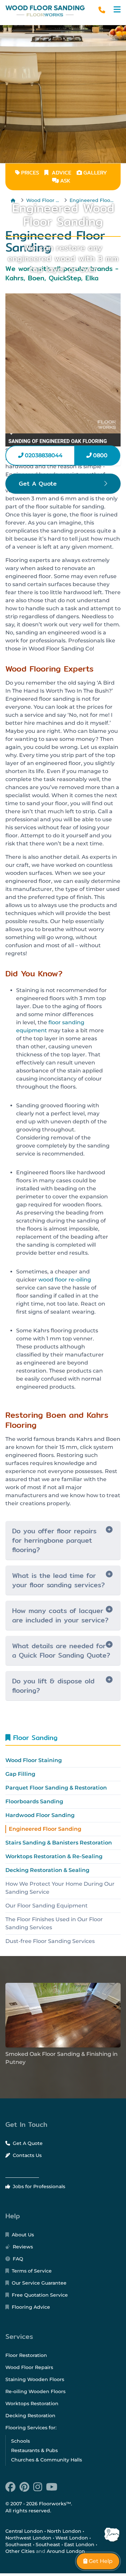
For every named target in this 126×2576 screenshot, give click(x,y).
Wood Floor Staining (34, 1760)
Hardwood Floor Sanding (40, 1815)
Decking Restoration (30, 2416)
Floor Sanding (34, 1737)
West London (72, 2538)
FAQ (17, 2259)
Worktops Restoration (32, 2404)
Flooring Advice (30, 2307)
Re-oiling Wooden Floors (35, 2391)
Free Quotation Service (39, 2295)
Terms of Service (31, 2271)
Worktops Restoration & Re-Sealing (54, 1856)
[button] (117, 10)
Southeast (48, 2545)
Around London (66, 2551)
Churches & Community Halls (47, 2460)
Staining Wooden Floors (35, 2379)
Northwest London (28, 2538)
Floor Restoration (26, 2355)
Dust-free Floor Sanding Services (50, 1941)
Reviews (22, 2247)
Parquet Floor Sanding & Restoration (56, 1788)
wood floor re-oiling (65, 1280)
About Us (22, 2235)
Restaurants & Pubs (34, 2450)
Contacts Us (27, 2155)
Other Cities (20, 2551)
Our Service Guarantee (38, 2283)
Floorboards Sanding (34, 1801)
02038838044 (43, 455)
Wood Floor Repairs (29, 2367)
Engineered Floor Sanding (45, 1829)
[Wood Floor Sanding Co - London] (45, 11)
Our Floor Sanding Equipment (47, 1906)
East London (79, 2545)
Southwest (18, 2545)
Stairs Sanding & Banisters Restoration (59, 1843)
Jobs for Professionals (38, 2186)
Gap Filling (20, 1774)
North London (64, 2531)
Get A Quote (27, 2143)
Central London (24, 2531)
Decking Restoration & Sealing (47, 1870)
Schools (20, 2441)
